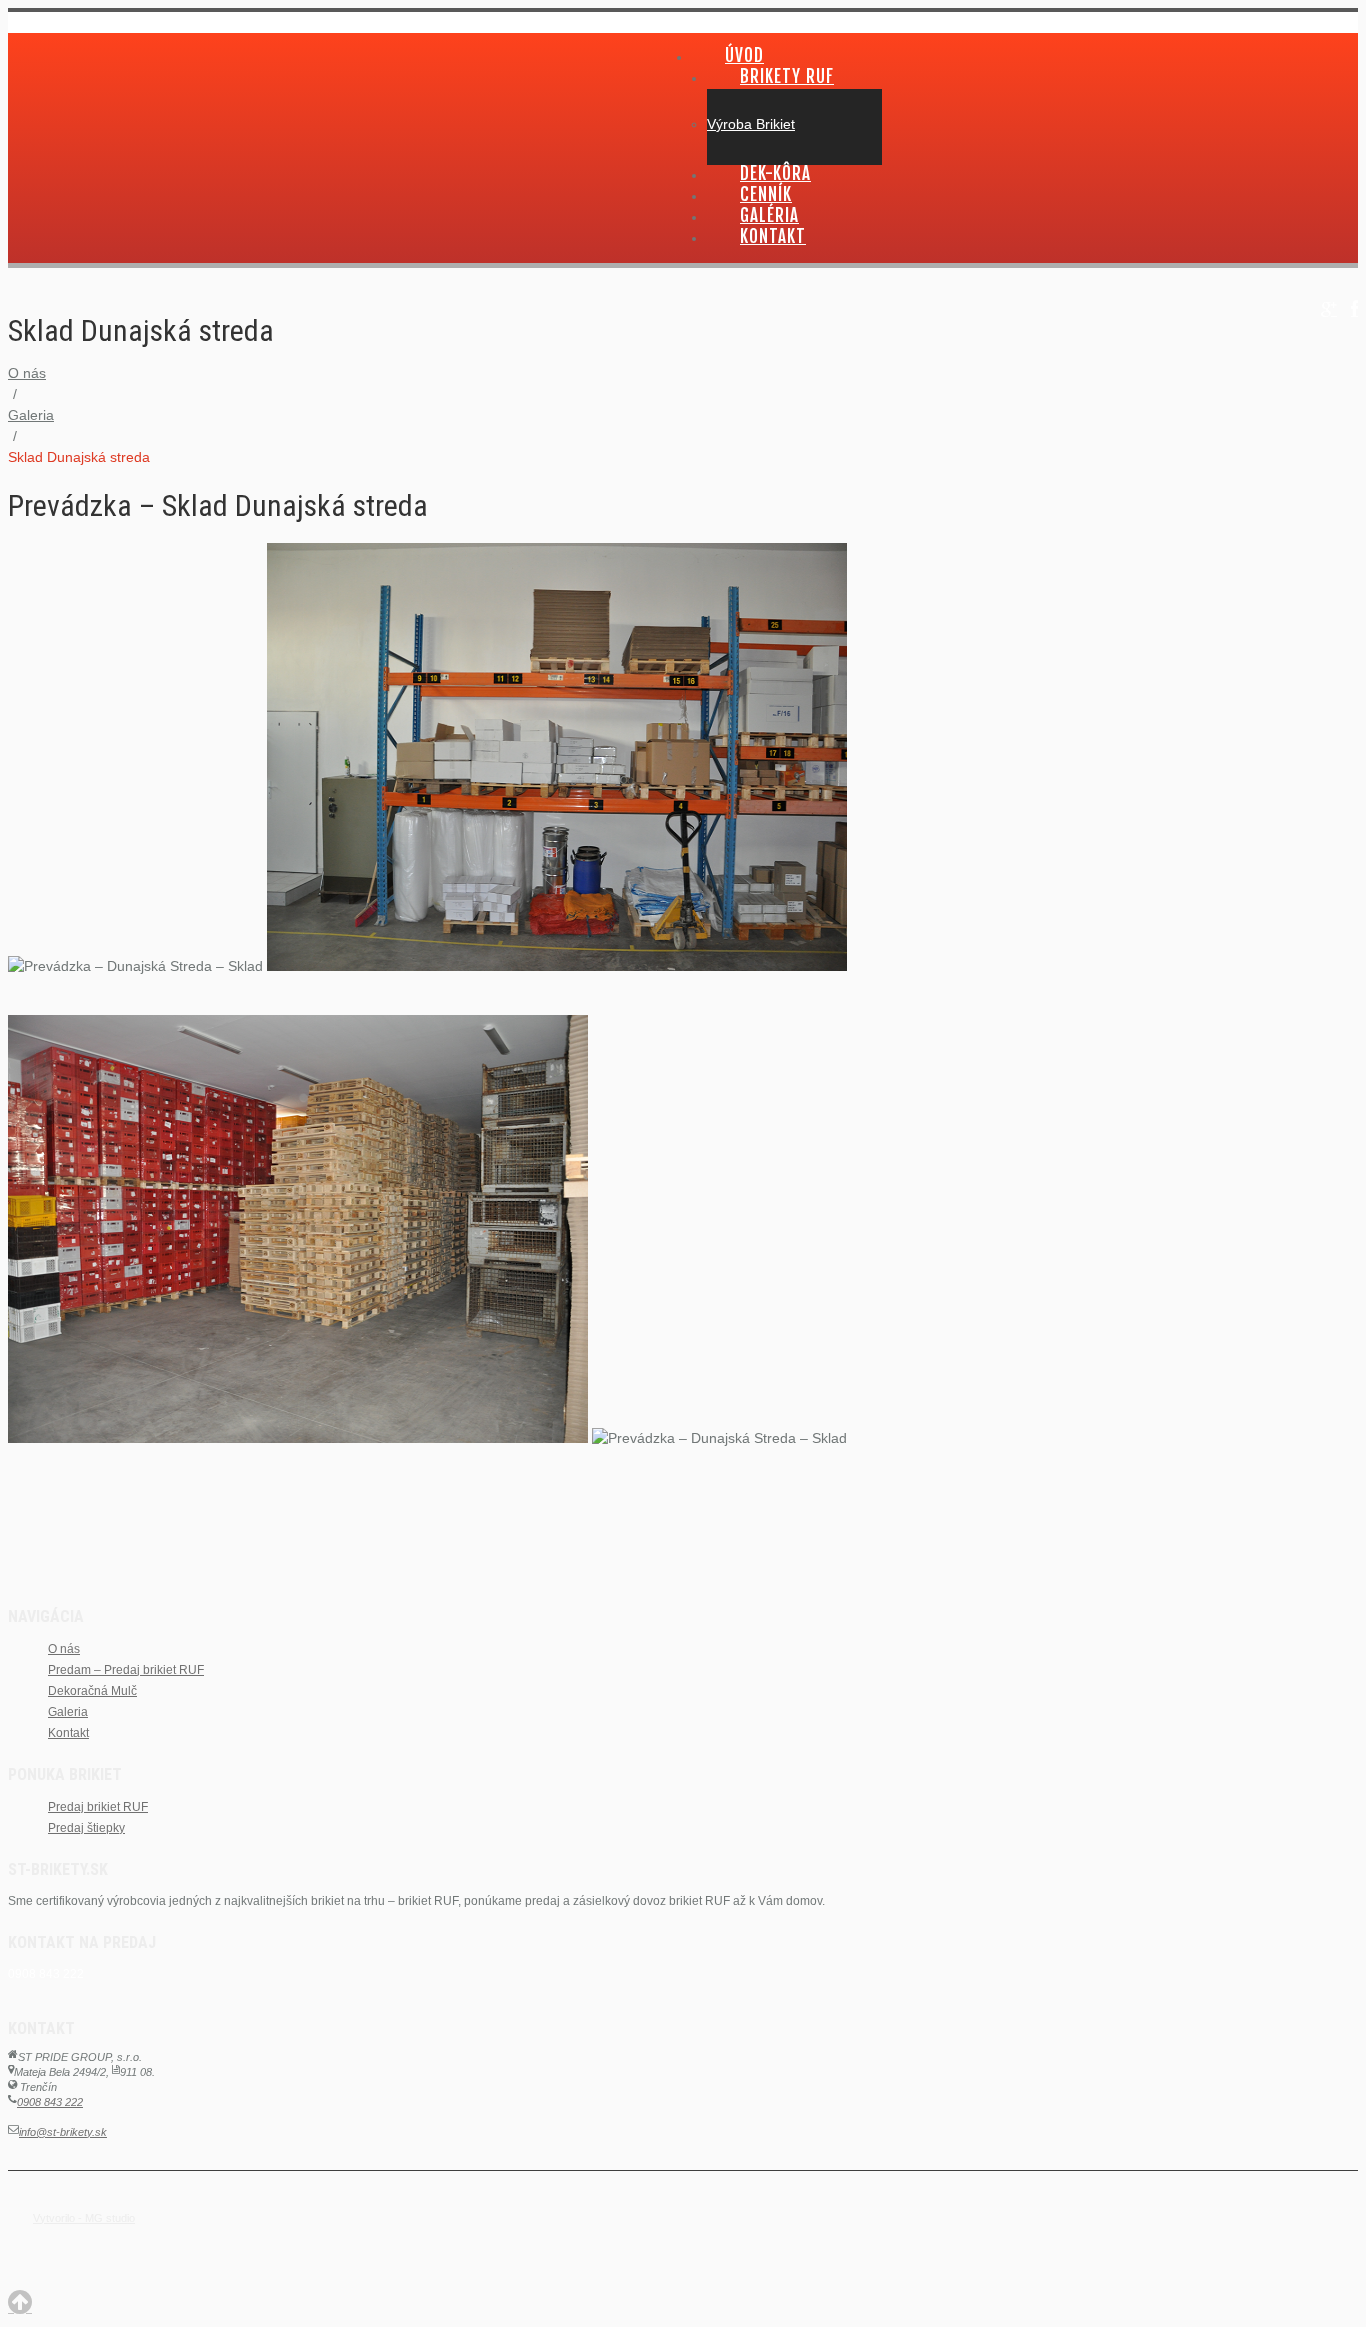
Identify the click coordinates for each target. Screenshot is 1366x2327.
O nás (27, 373)
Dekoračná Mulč (92, 1691)
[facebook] (1354, 309)
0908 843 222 (50, 2102)
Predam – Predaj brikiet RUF (126, 1670)
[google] (1329, 309)
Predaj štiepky (86, 1828)
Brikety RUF (787, 76)
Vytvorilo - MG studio (84, 2218)
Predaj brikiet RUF (98, 1807)
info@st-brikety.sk (63, 2132)
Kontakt (773, 236)
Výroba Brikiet (751, 124)
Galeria (31, 415)
